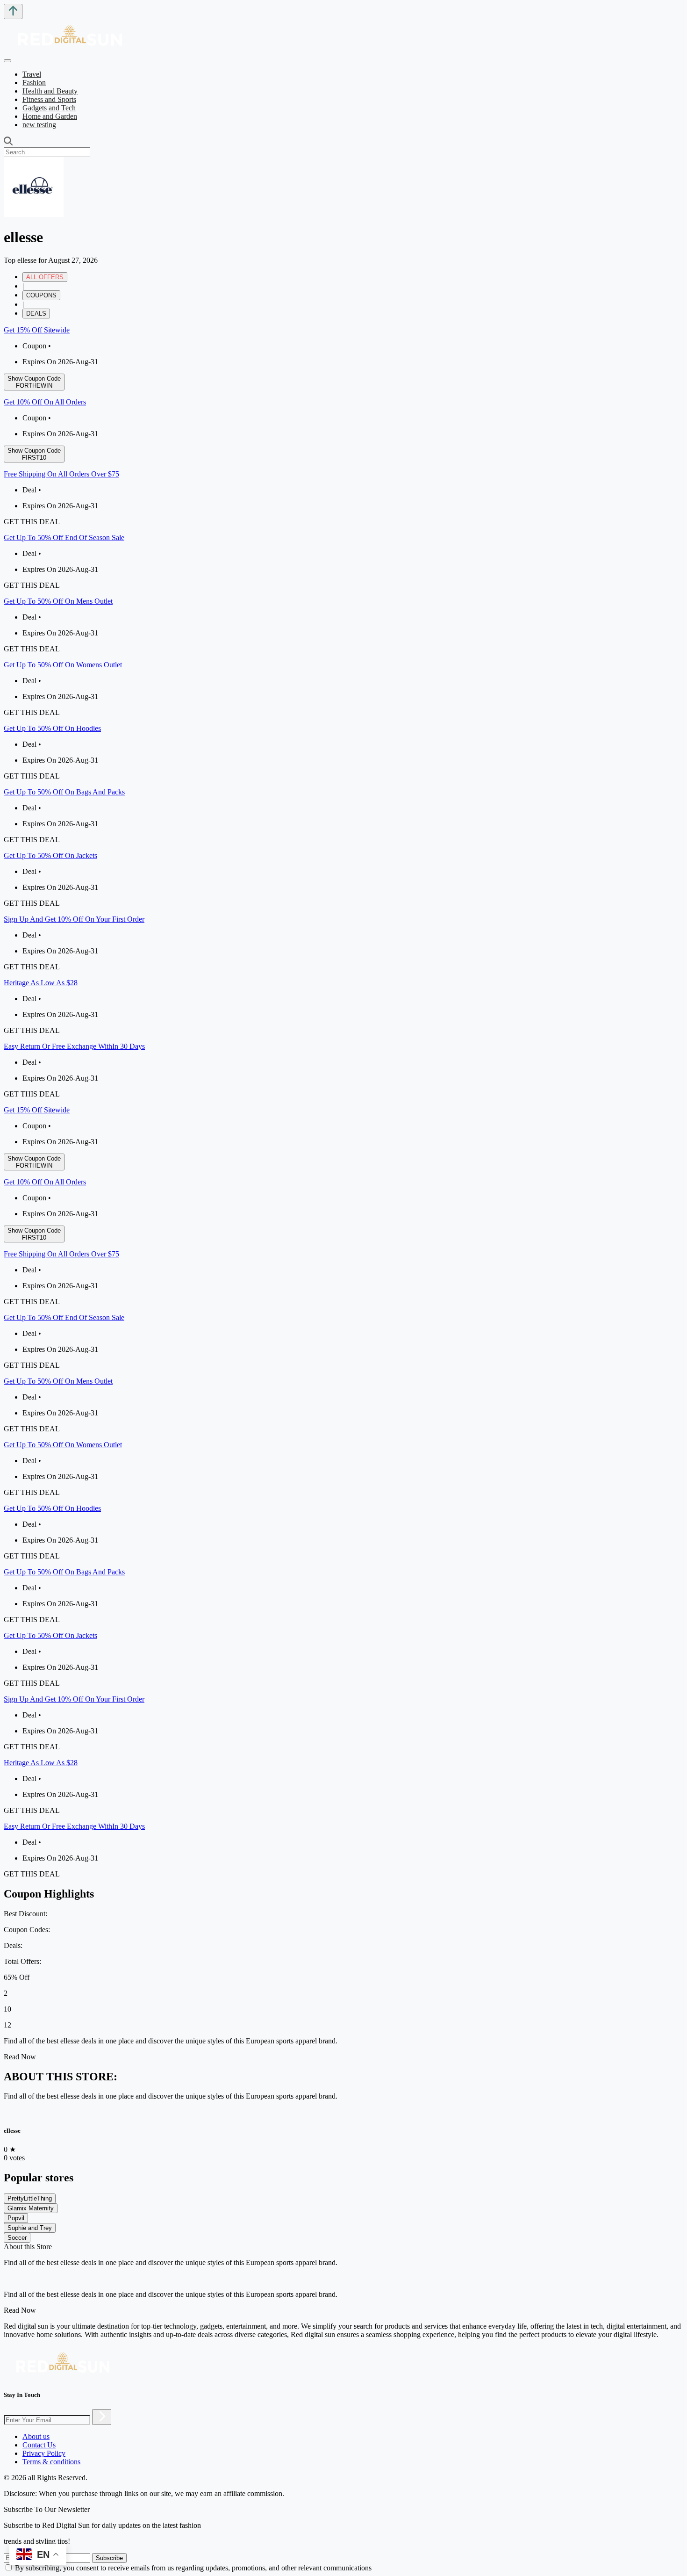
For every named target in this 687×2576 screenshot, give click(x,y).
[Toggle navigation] (7, 61)
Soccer (17, 2238)
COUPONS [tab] (41, 295)
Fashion (34, 83)
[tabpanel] (343, 712)
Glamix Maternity (31, 2208)
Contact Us (39, 2445)
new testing (39, 125)
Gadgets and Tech (49, 108)
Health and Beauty (50, 91)
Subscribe (109, 2558)
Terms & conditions (51, 2462)
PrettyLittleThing (30, 2198)
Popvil (16, 2218)
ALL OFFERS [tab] (45, 277)
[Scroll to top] (13, 11)
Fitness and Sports (49, 99)
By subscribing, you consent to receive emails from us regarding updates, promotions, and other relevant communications (193, 2568)
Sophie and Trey (30, 2228)
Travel (32, 74)
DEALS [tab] (36, 314)
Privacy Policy (44, 2453)
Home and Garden (50, 116)
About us (36, 2436)
